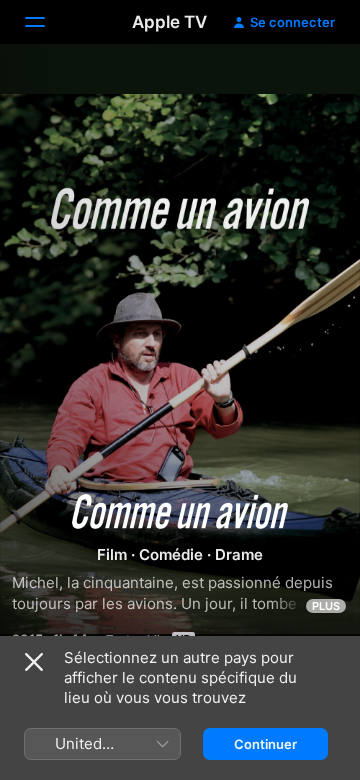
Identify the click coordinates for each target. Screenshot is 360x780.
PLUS (326, 606)
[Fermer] (34, 662)
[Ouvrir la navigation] (47, 22)
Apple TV (169, 22)
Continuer (265, 744)
